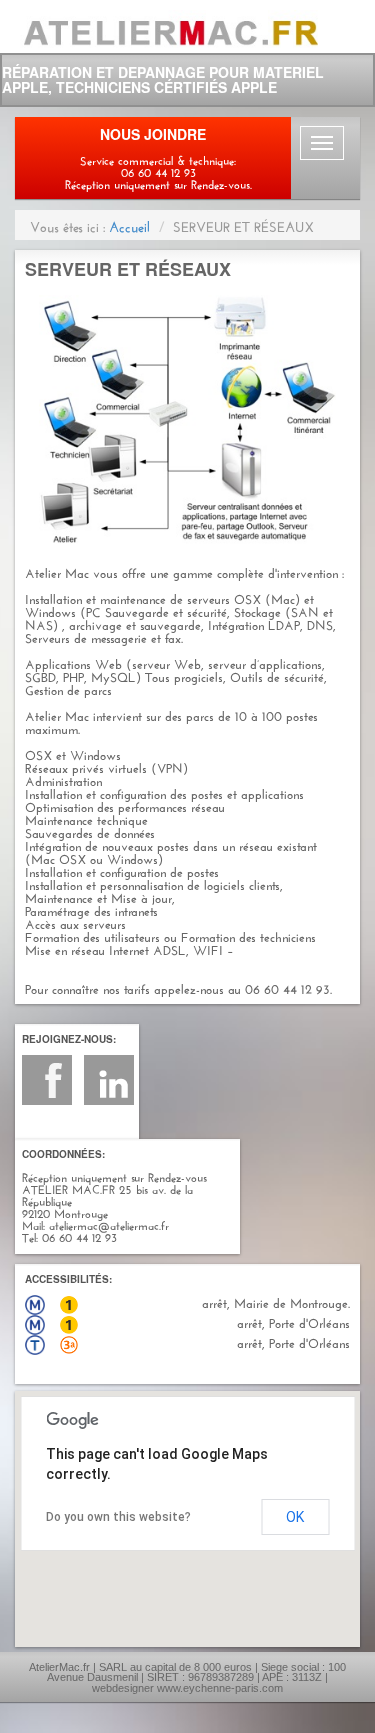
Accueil (129, 225)
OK (295, 1517)
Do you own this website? (118, 1517)
